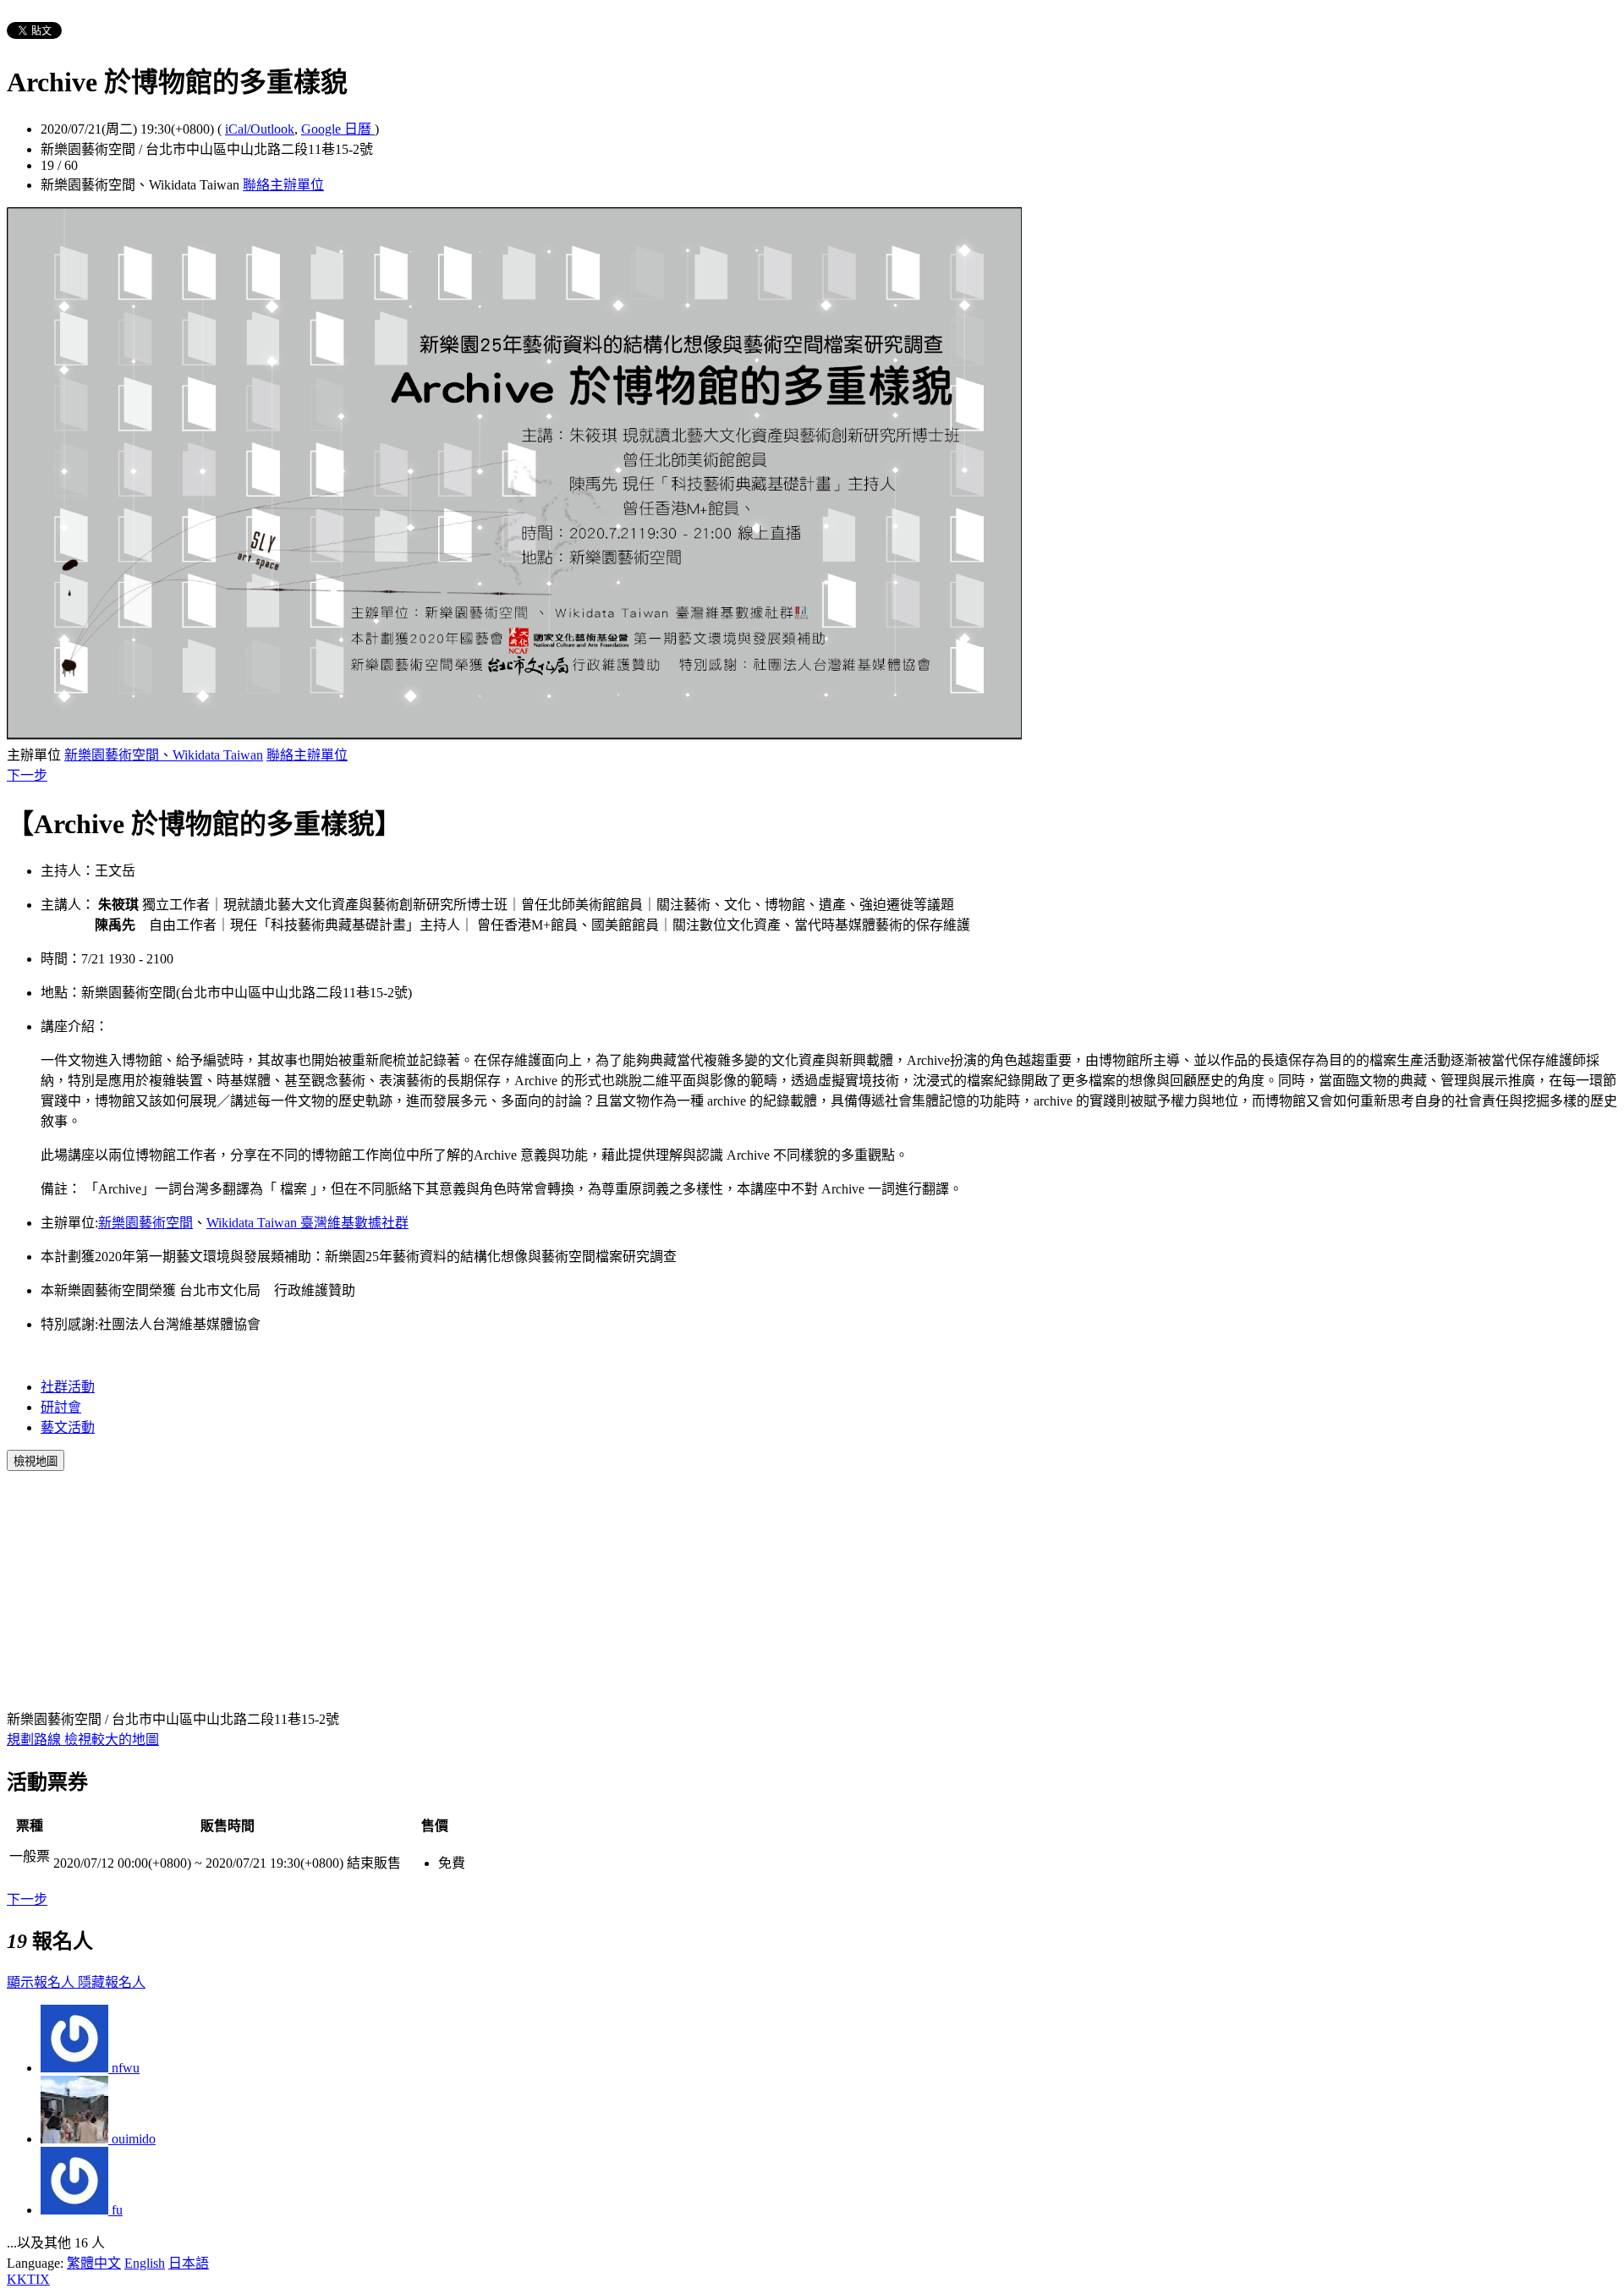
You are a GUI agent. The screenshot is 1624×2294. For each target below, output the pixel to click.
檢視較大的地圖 (112, 1740)
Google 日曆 (338, 129)
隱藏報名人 (112, 1982)
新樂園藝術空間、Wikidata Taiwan (164, 755)
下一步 (27, 775)
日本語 (189, 2263)
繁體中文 (94, 2263)
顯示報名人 (42, 1982)
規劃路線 (36, 1740)
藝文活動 (68, 1427)
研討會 (61, 1407)
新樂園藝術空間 (145, 1223)
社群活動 (68, 1387)
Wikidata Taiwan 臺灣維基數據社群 (307, 1223)
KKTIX (28, 2279)
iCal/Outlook (260, 129)
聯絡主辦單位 (283, 185)
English (145, 2263)
